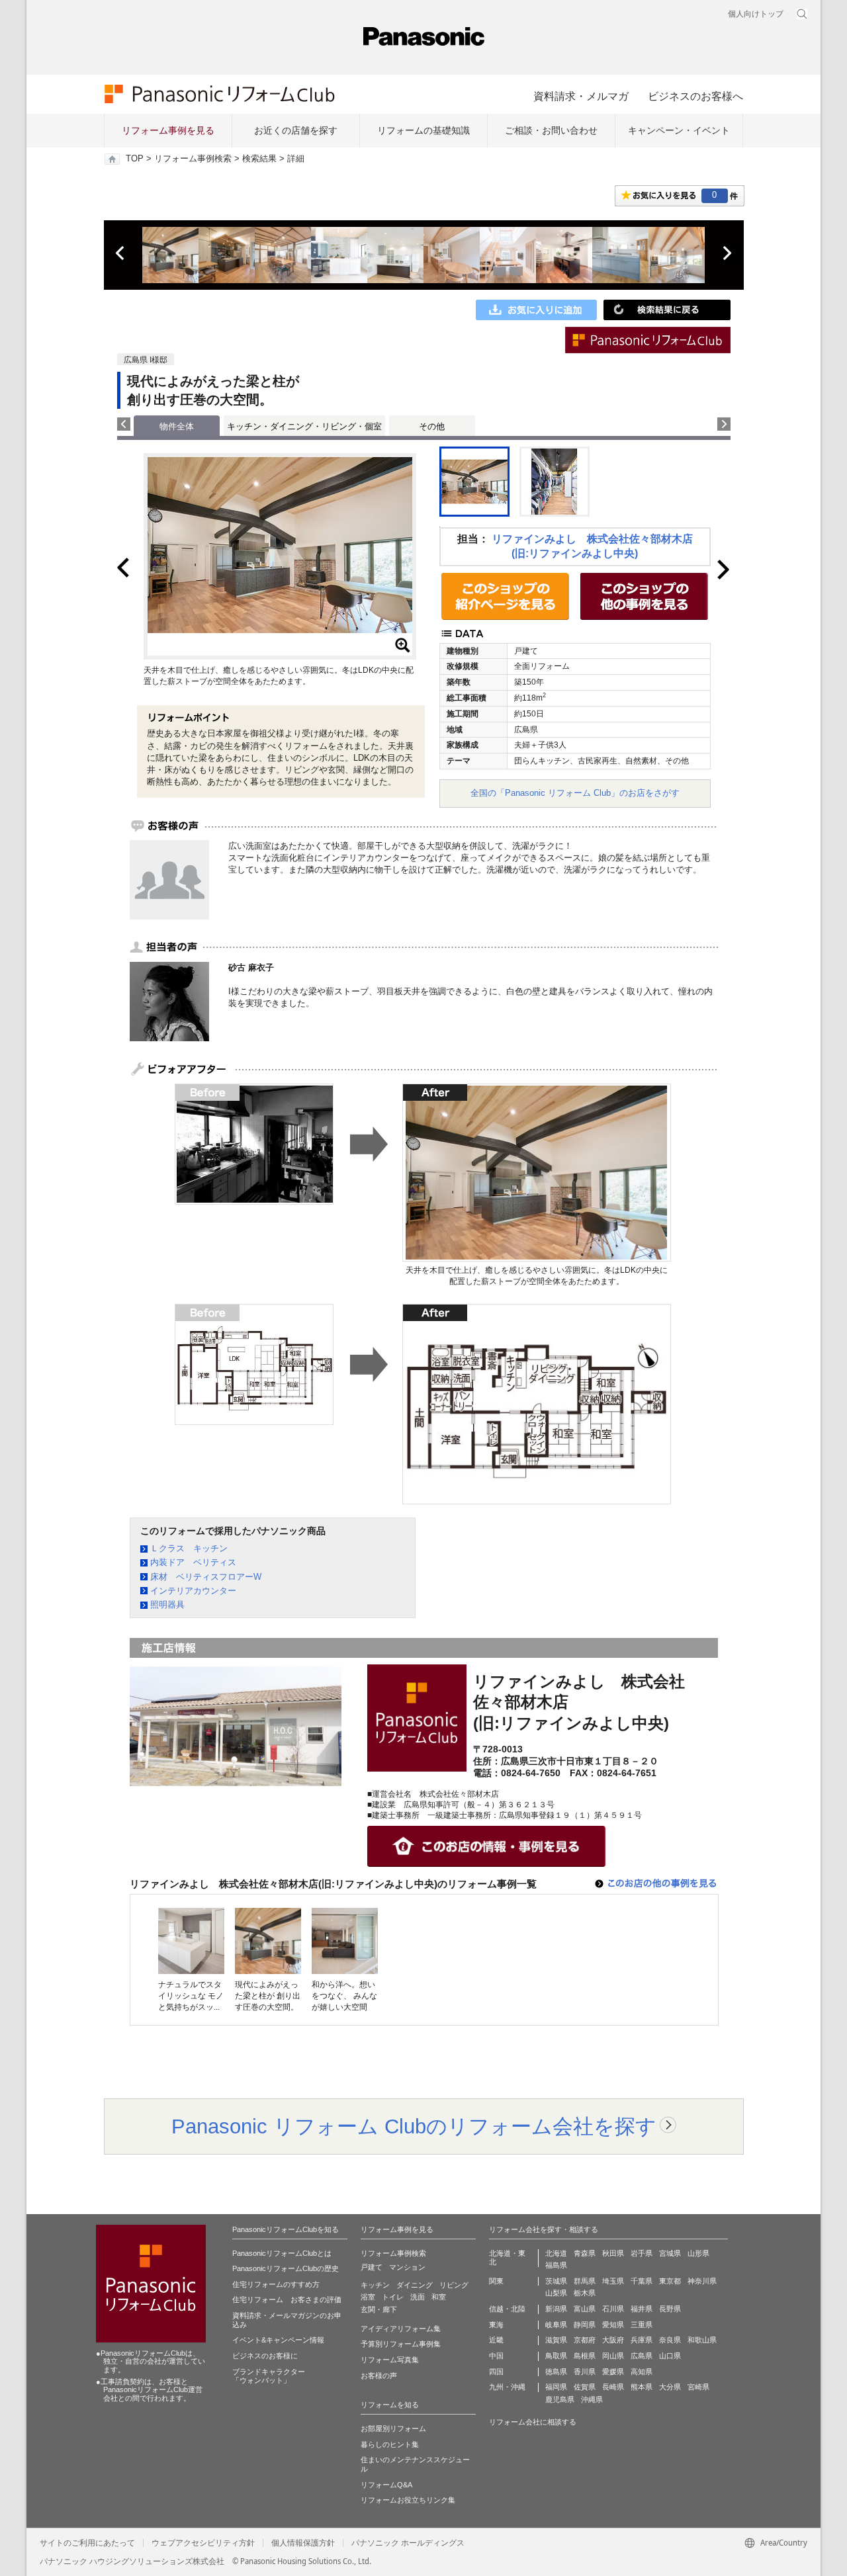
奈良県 (670, 2340)
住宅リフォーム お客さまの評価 (287, 2299)
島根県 (585, 2356)
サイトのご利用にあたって (87, 2543)
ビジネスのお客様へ (695, 96)
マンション (407, 2267)
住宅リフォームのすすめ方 (276, 2284)
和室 (439, 2297)
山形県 (698, 2253)
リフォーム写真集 (390, 2360)
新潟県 (556, 2309)
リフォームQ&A (386, 2485)
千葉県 (642, 2281)
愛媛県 (613, 2372)
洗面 (418, 2297)
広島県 (642, 2356)
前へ (121, 253)
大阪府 (613, 2340)
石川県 (613, 2309)
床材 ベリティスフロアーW (206, 1577)
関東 (496, 2281)
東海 (496, 2325)
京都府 (585, 2340)
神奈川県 (702, 2281)
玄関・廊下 (379, 2309)
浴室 (368, 2297)
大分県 (670, 2387)
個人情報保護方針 (303, 2543)
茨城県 (556, 2281)
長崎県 (613, 2387)
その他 (432, 426)
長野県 (670, 2309)
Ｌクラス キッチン (189, 1548)
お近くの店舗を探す (296, 130)
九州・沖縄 (507, 2387)
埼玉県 (613, 2281)
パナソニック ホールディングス (408, 2543)
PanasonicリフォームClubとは (282, 2253)
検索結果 (259, 159)
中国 (496, 2356)
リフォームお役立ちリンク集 (408, 2500)
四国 (496, 2372)
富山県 (585, 2309)
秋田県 (613, 2253)
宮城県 (670, 2253)
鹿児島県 (560, 2399)
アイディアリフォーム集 (401, 2329)
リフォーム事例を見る (168, 130)
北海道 (556, 2253)
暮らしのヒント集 (390, 2444)
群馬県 (585, 2281)
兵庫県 (642, 2340)
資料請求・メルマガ (581, 96)
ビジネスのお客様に (265, 2356)
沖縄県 (592, 2399)
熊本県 (642, 2387)
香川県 (585, 2372)
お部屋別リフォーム (393, 2428)
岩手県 (642, 2253)
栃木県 (585, 2293)
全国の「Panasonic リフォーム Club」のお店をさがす (575, 793)
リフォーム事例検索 (193, 159)
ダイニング (415, 2285)
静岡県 (585, 2325)
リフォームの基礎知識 (423, 130)
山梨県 (556, 2293)
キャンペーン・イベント (679, 130)
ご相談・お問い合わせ (551, 130)
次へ (727, 253)
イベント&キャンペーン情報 (278, 2340)
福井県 (642, 2309)
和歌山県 (702, 2340)
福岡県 (556, 2387)
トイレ (393, 2297)
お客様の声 (379, 2376)
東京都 (670, 2281)
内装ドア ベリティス (193, 1562)
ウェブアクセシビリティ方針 (203, 2543)
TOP (135, 159)
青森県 (585, 2253)
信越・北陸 (507, 2309)
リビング (454, 2285)
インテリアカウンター (193, 1591)
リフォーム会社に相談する (533, 2422)
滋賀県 (556, 2340)
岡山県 (613, 2356)
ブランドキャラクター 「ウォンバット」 (269, 2376)
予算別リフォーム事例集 (401, 2344)
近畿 (496, 2340)
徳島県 (556, 2372)
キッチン (375, 2285)
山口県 (670, 2356)
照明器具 (167, 1605)
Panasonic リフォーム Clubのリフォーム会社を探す (414, 2126)
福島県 (556, 2265)
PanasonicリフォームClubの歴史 (286, 2268)
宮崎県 (698, 2387)
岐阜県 (556, 2325)
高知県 (642, 2372)
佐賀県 (585, 2387)
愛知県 (613, 2325)
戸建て (372, 2267)
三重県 (642, 2325)
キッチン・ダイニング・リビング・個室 (304, 426)
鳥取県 (556, 2356)
